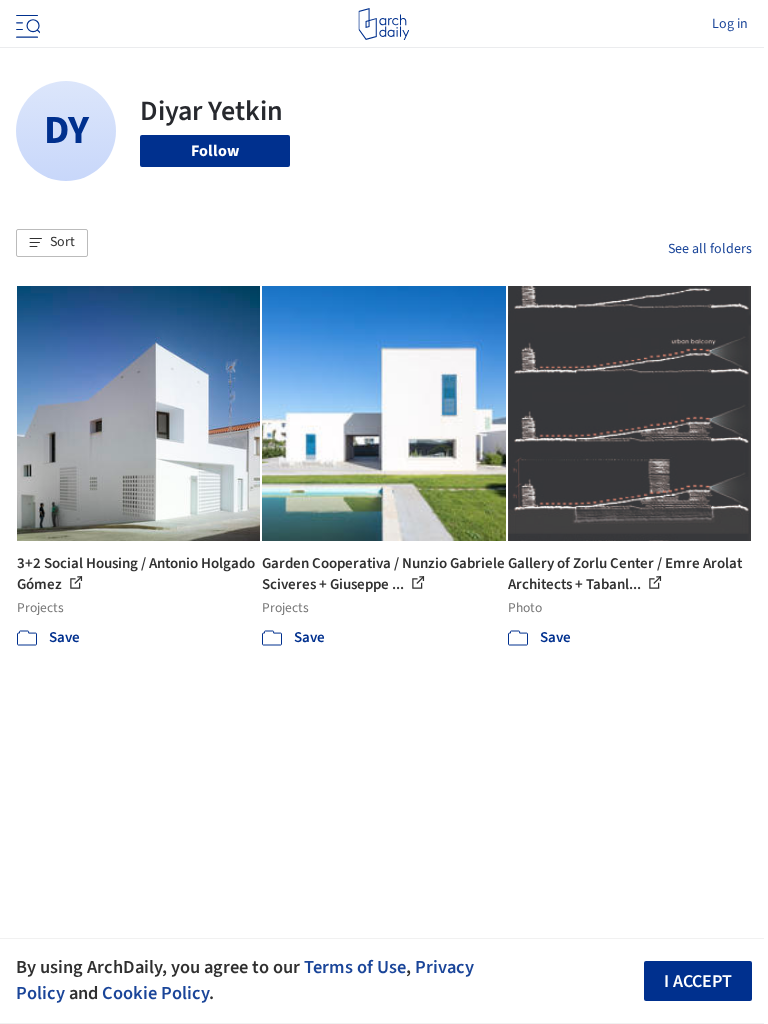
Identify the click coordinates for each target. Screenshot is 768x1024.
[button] (52, 243)
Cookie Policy (155, 993)
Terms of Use (355, 967)
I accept (698, 981)
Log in (730, 24)
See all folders (710, 249)
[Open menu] (26, 24)
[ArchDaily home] (383, 24)
